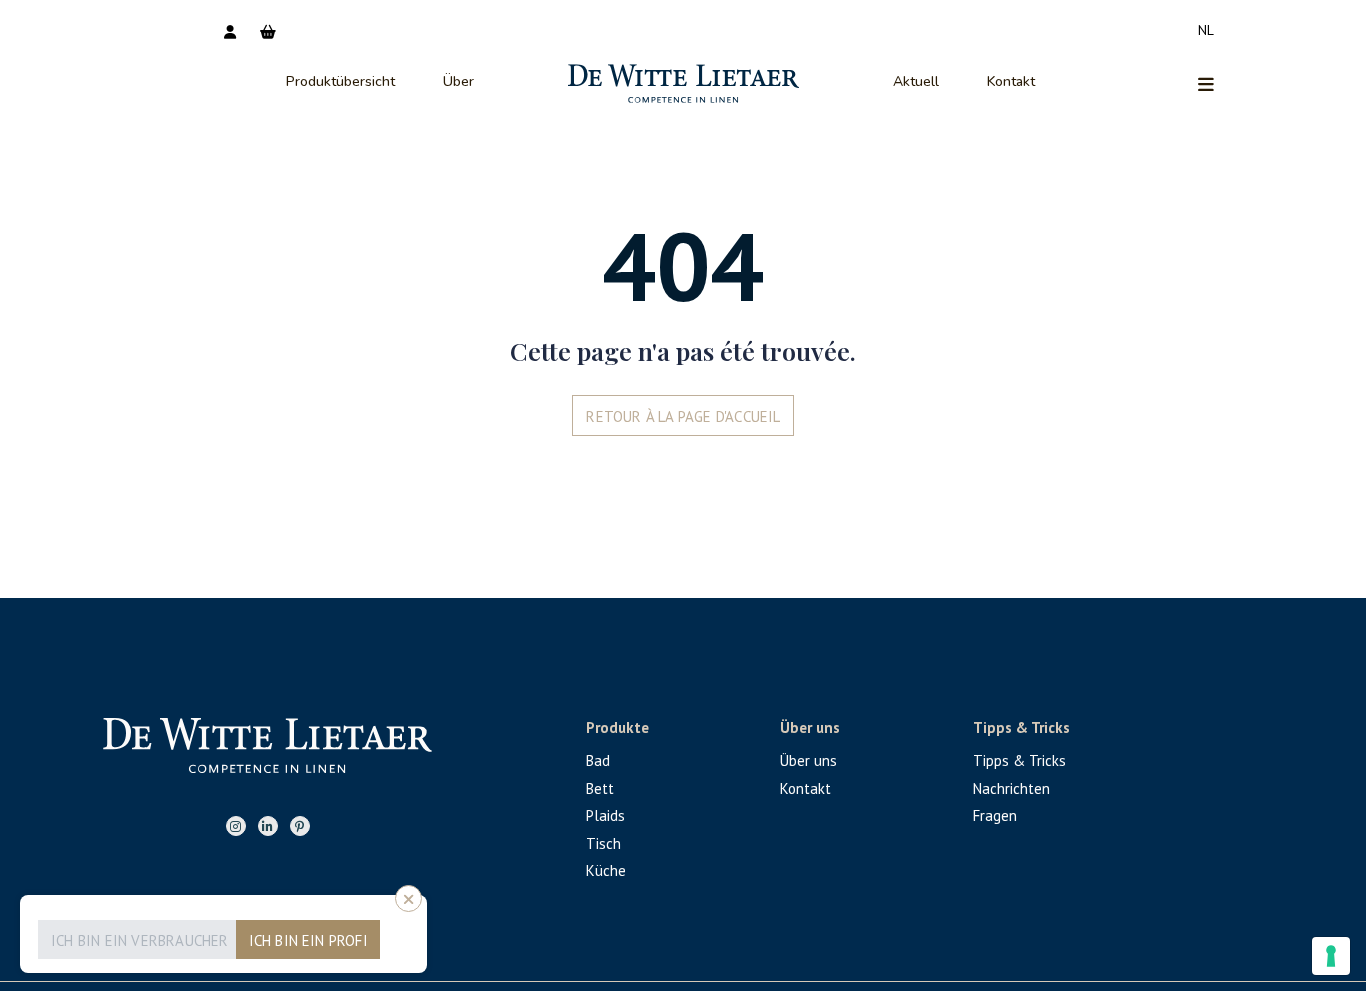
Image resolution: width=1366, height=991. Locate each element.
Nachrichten (1011, 788)
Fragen (995, 815)
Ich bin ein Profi (308, 940)
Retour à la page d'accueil (683, 416)
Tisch (603, 843)
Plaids (605, 815)
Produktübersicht (340, 81)
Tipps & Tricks (1019, 760)
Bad (598, 760)
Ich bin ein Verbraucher (140, 940)
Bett (600, 788)
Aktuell (916, 81)
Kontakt (1011, 81)
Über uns (808, 760)
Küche (606, 870)
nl (1206, 30)
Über (458, 81)
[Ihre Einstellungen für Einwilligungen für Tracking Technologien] (1331, 956)
